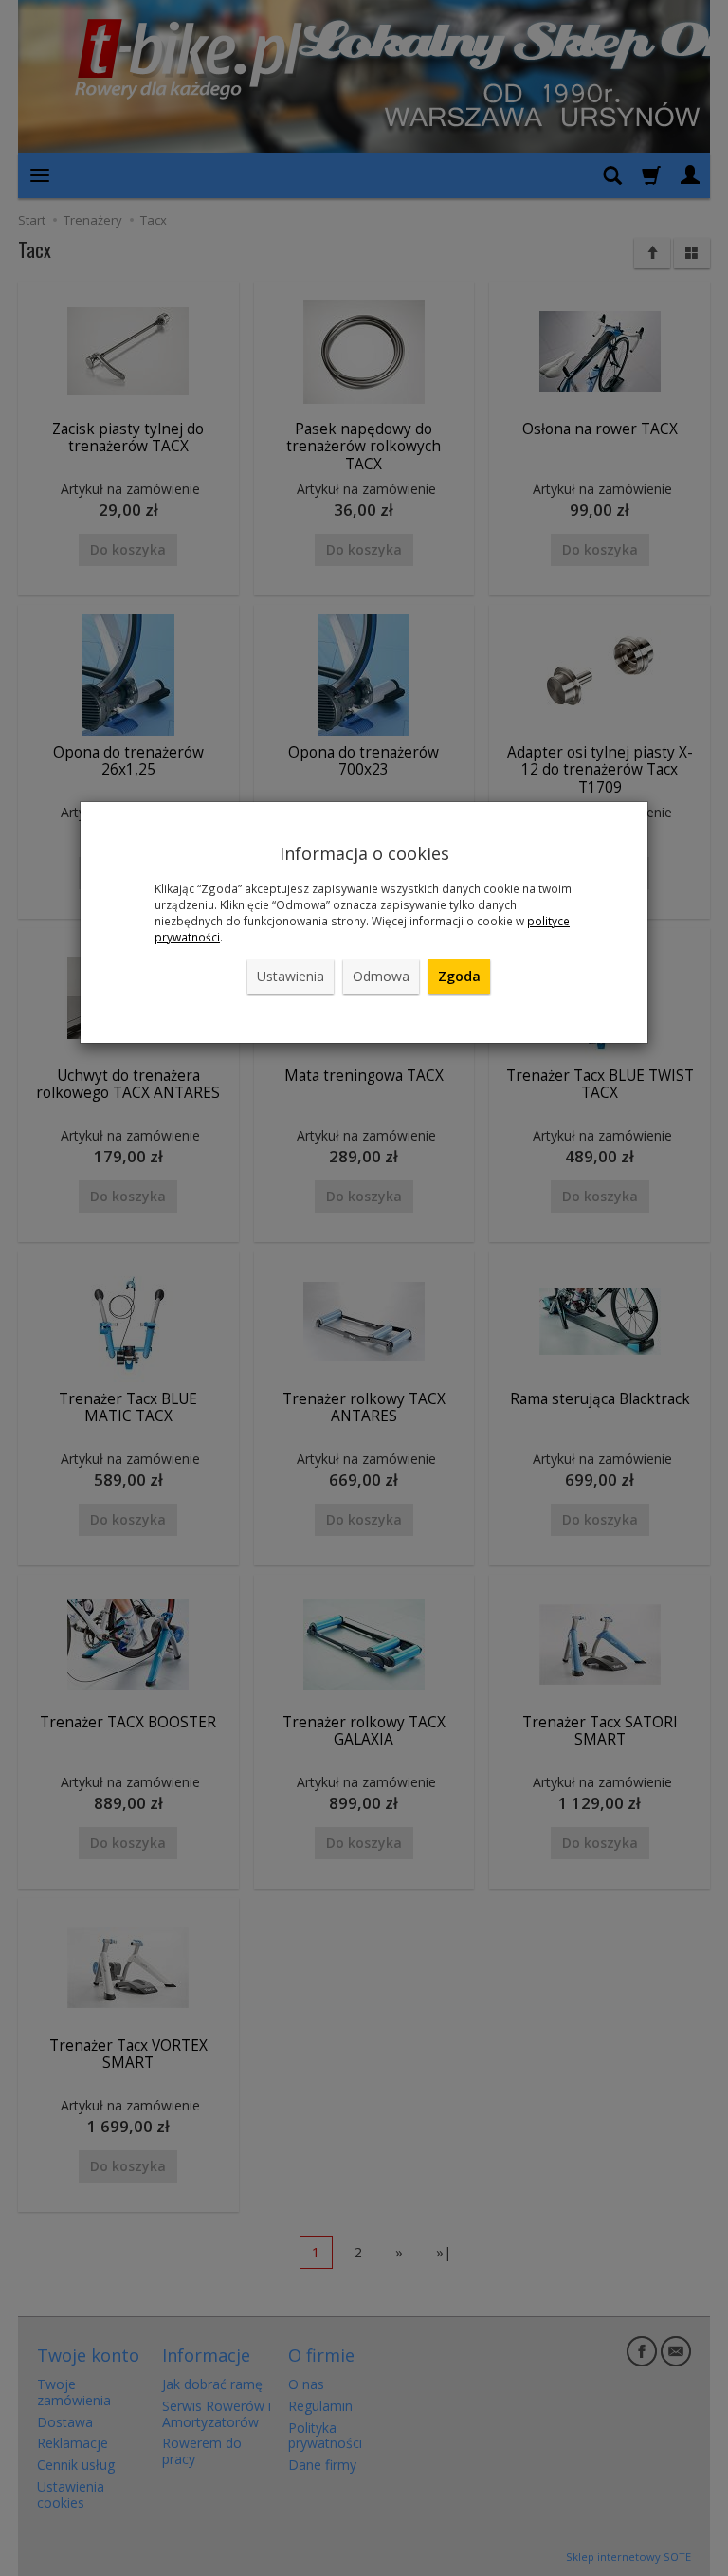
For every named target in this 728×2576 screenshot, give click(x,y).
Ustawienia (291, 976)
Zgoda (459, 976)
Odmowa (381, 976)
